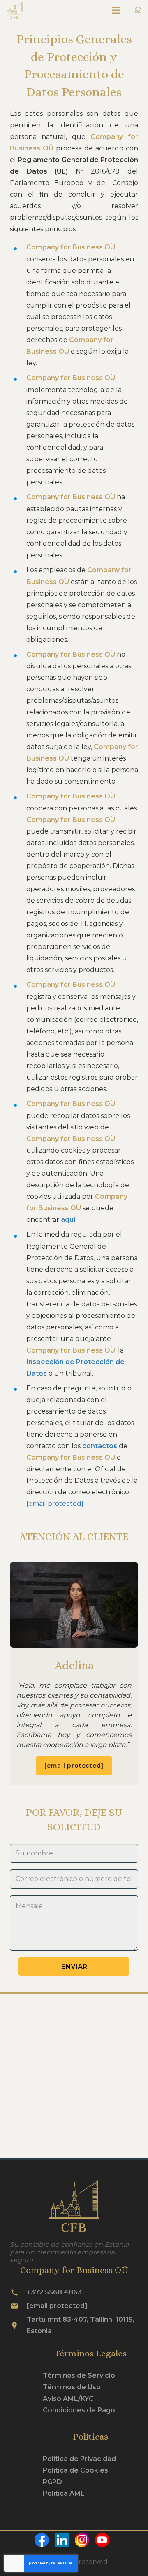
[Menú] (116, 10)
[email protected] (55, 1504)
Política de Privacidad (79, 2459)
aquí (68, 1220)
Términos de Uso (72, 2387)
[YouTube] (104, 2545)
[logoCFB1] (15, 10)
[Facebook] (45, 2545)
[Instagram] (85, 2545)
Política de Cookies (75, 2470)
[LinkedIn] (65, 2545)
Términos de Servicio (79, 2375)
